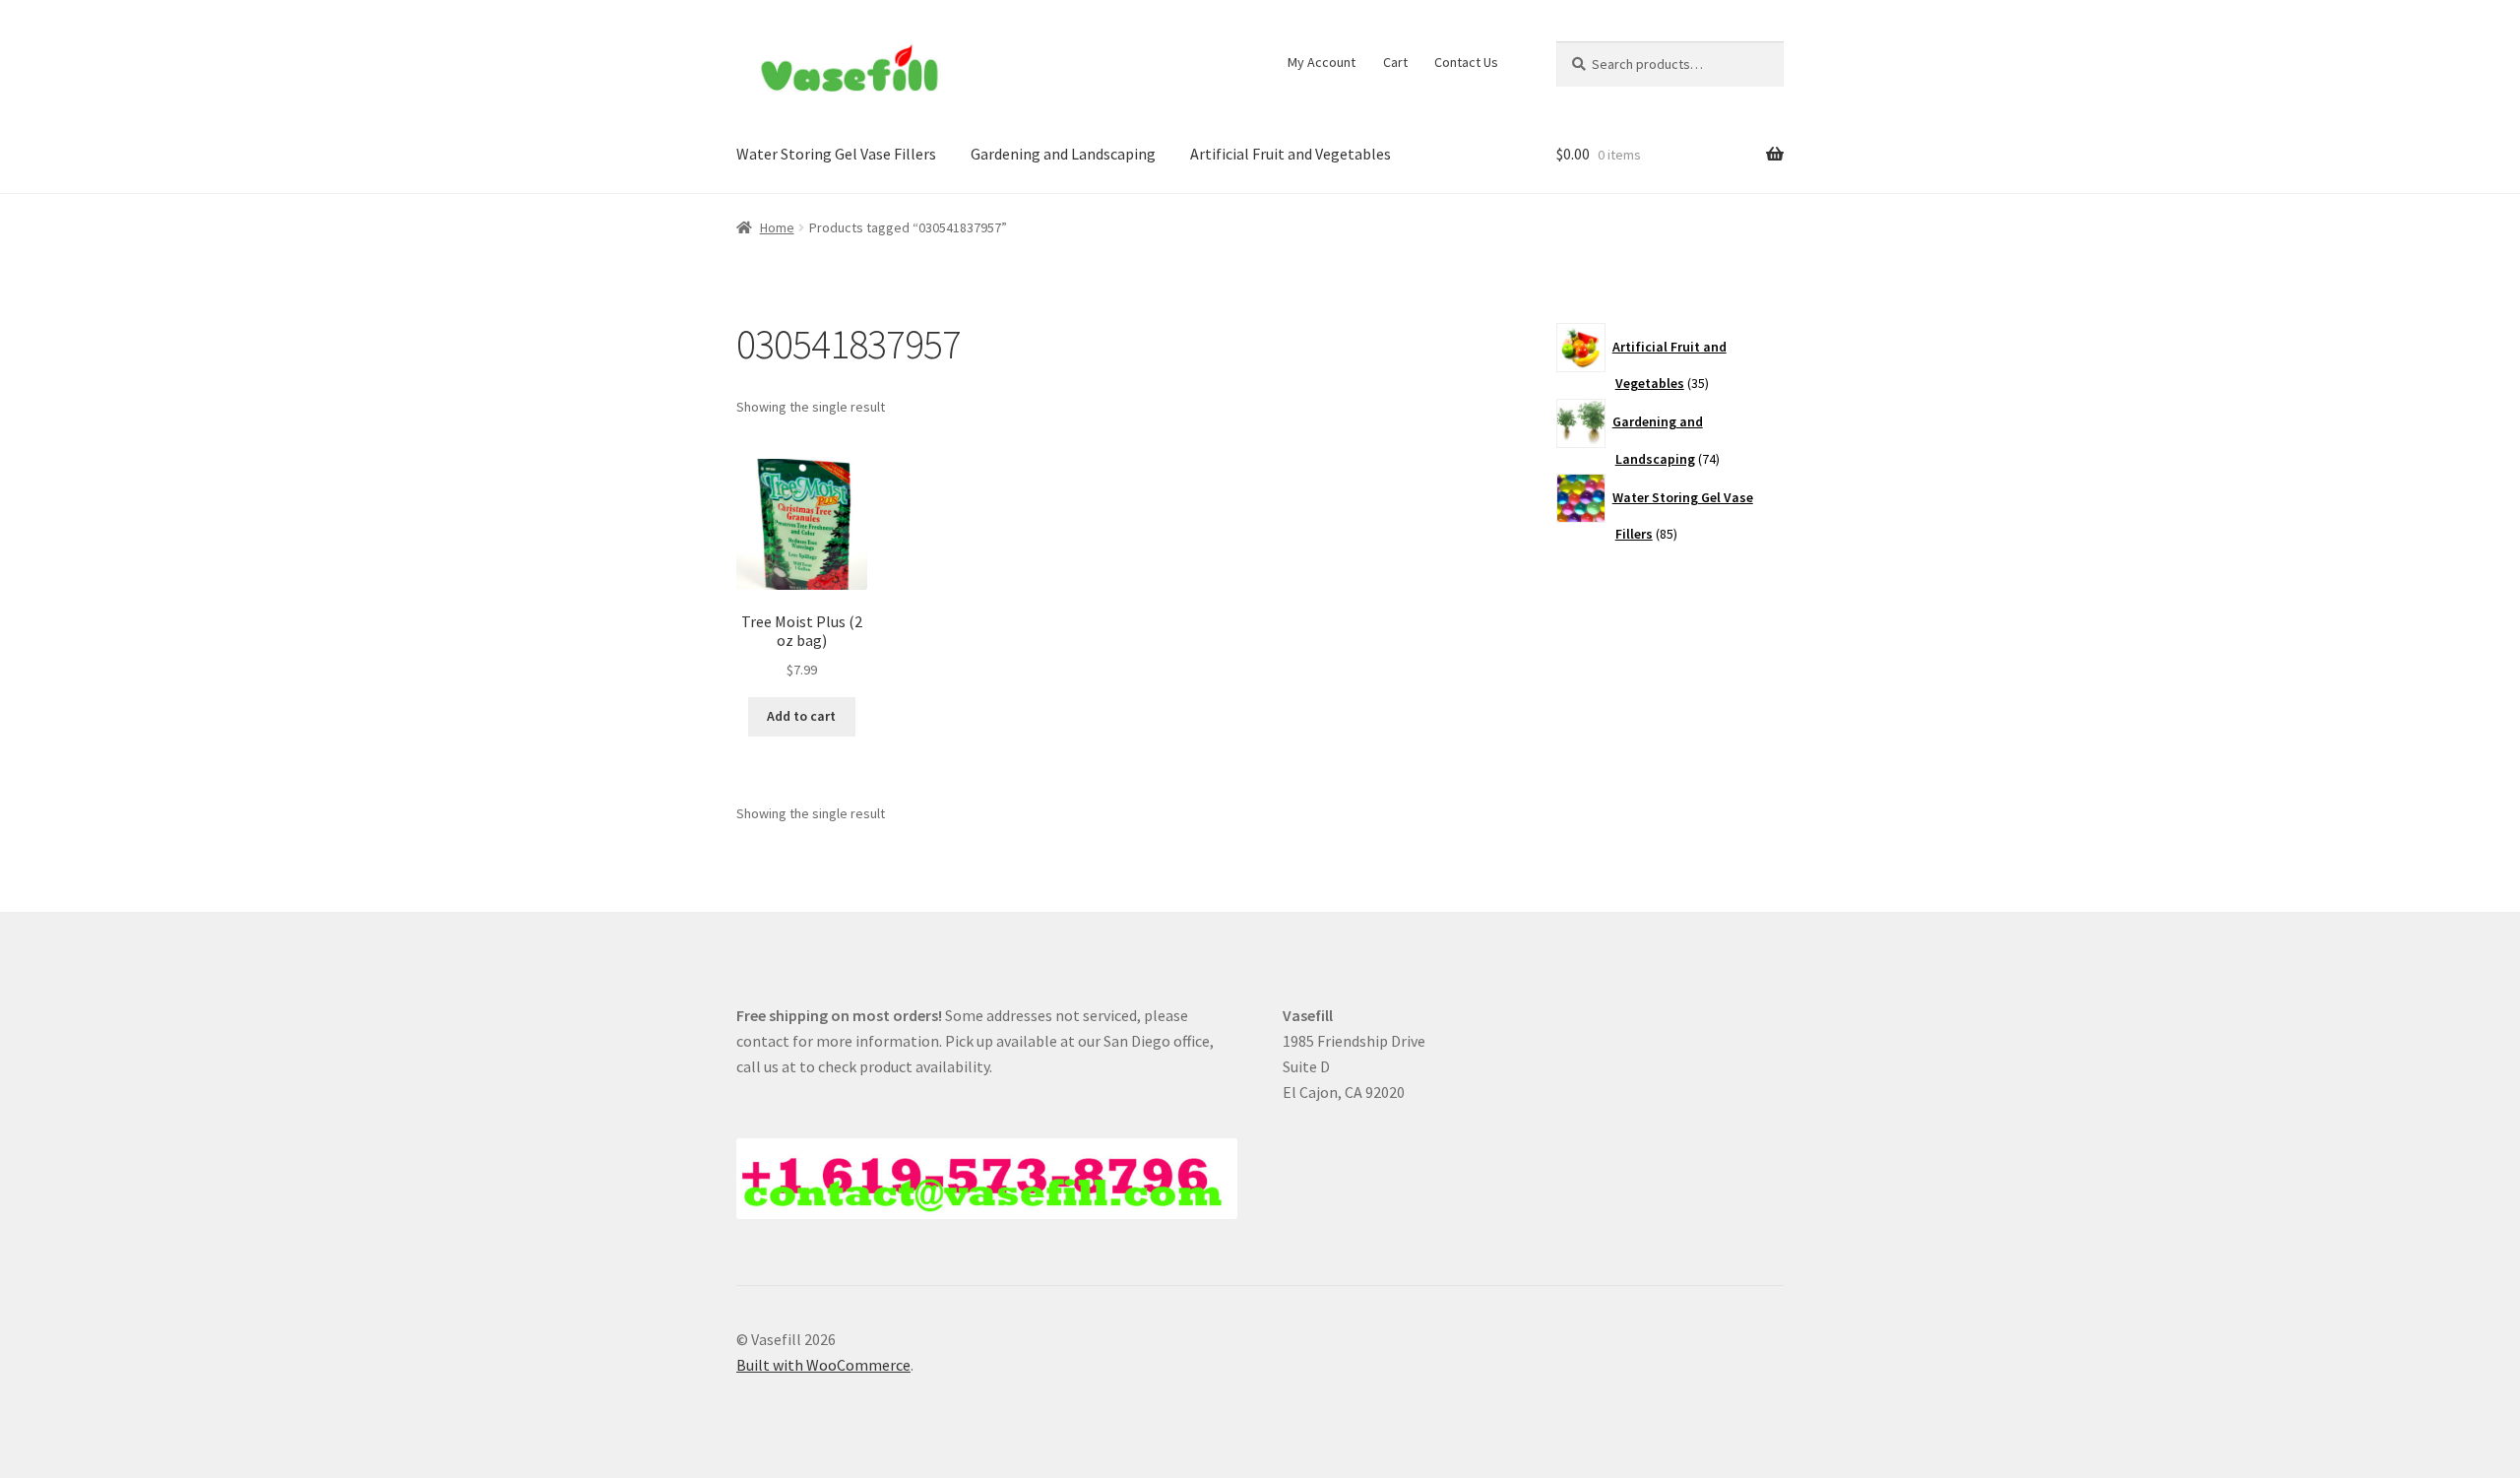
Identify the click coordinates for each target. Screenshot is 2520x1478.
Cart (1395, 62)
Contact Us (1466, 62)
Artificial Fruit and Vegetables (1291, 154)
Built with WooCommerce (823, 1365)
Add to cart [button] (801, 716)
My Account (1322, 62)
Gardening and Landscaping (1063, 154)
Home (777, 227)
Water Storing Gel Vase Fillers (836, 154)
